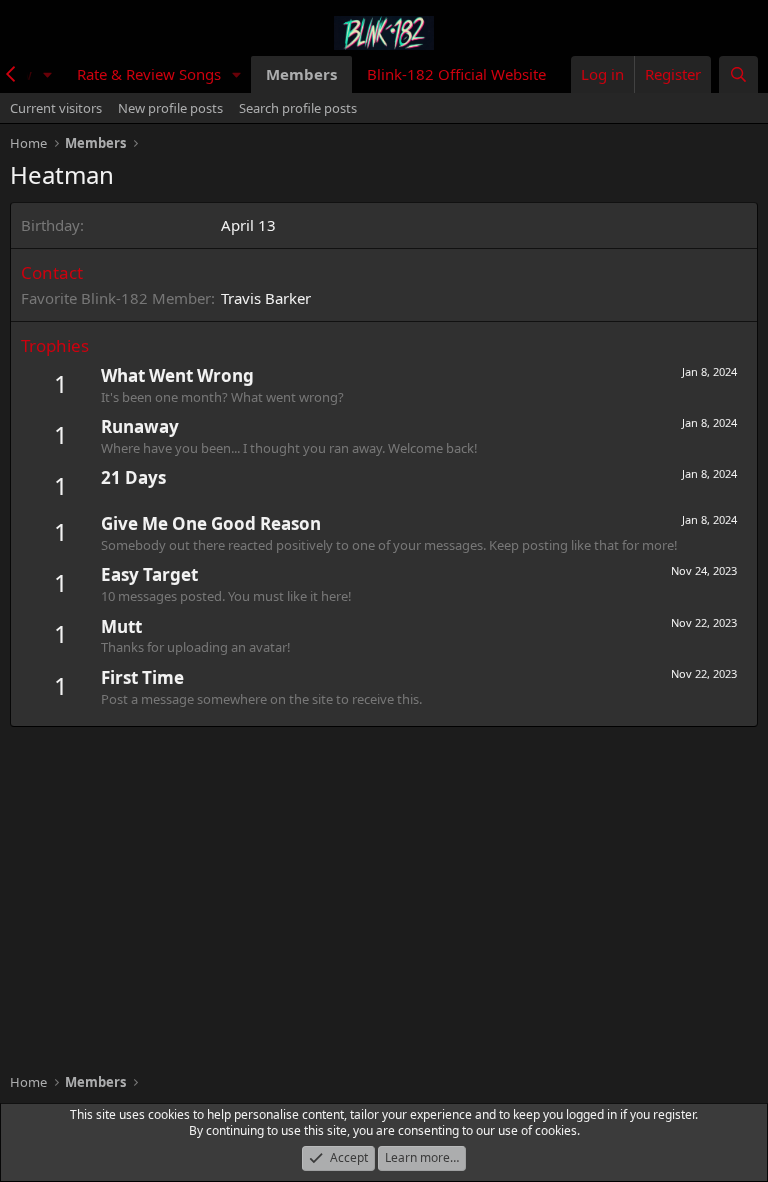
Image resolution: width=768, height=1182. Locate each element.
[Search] (738, 74)
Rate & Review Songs (149, 74)
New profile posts (170, 108)
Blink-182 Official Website (456, 74)
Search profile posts (298, 108)
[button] (48, 74)
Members (301, 74)
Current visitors (56, 108)
